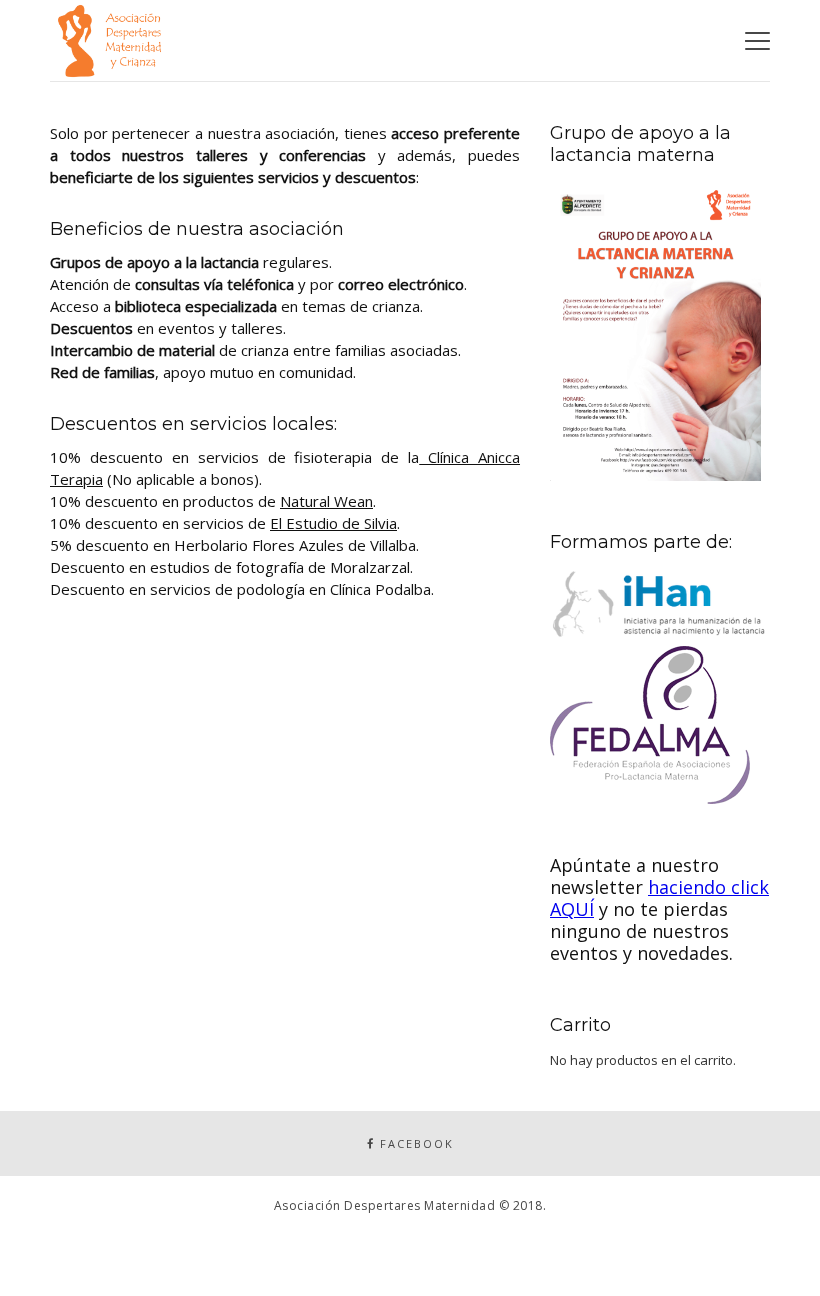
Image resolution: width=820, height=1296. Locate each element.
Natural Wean (326, 501)
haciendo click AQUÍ (659, 898)
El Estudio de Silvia (333, 523)
